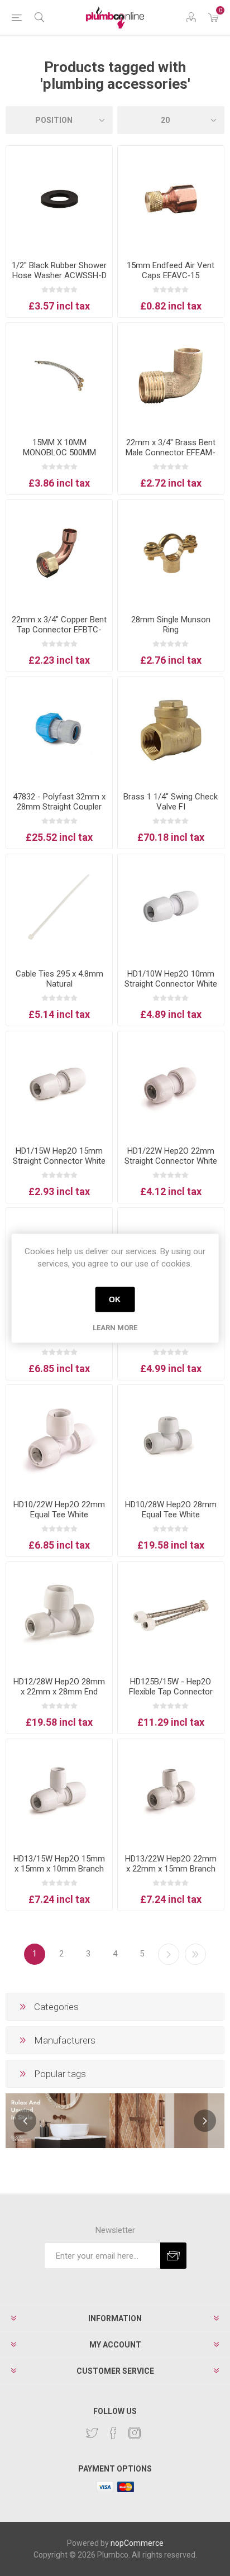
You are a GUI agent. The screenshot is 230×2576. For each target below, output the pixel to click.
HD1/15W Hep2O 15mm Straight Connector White (59, 1156)
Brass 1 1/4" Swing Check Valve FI (171, 802)
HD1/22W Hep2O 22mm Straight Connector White (171, 1156)
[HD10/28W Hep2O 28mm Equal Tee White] (171, 1438)
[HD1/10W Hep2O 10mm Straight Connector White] (171, 907)
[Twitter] (92, 2433)
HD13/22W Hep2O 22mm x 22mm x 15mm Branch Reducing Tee (171, 1869)
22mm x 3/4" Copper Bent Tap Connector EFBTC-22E (59, 630)
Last (195, 1954)
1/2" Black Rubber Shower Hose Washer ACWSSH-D (59, 270)
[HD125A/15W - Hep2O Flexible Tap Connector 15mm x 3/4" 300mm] (171, 1615)
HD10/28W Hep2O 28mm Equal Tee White (171, 1510)
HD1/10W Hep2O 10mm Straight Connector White (171, 979)
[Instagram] (135, 2433)
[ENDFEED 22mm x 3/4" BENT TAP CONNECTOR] (59, 553)
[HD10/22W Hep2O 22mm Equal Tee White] (59, 1438)
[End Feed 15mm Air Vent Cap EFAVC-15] (171, 199)
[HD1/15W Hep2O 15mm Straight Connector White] (59, 1084)
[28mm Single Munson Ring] (171, 553)
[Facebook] (113, 2433)
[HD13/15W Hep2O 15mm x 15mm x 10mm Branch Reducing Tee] (59, 1792)
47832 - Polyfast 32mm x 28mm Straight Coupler (59, 802)
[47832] (59, 730)
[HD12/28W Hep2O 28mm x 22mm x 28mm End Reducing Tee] (59, 1615)
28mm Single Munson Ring (171, 625)
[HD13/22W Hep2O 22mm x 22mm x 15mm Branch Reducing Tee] (171, 1792)
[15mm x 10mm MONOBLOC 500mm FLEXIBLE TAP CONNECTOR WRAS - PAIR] (59, 376)
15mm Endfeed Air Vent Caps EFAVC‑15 (171, 270)
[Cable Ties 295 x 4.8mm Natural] (59, 907)
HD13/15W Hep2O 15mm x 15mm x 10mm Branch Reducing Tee (59, 1869)
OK (115, 1299)
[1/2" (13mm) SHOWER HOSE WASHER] (59, 199)
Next (169, 1954)
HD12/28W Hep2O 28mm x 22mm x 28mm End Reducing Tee (59, 1692)
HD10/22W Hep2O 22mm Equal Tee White (59, 1510)
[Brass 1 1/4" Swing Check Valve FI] (171, 730)
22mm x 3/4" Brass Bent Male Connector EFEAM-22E (171, 453)
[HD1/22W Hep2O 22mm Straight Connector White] (171, 1084)
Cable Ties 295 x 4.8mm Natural (59, 979)
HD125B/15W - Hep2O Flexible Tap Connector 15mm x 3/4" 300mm (171, 1692)
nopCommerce (137, 2543)
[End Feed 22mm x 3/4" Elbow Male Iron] (171, 376)
